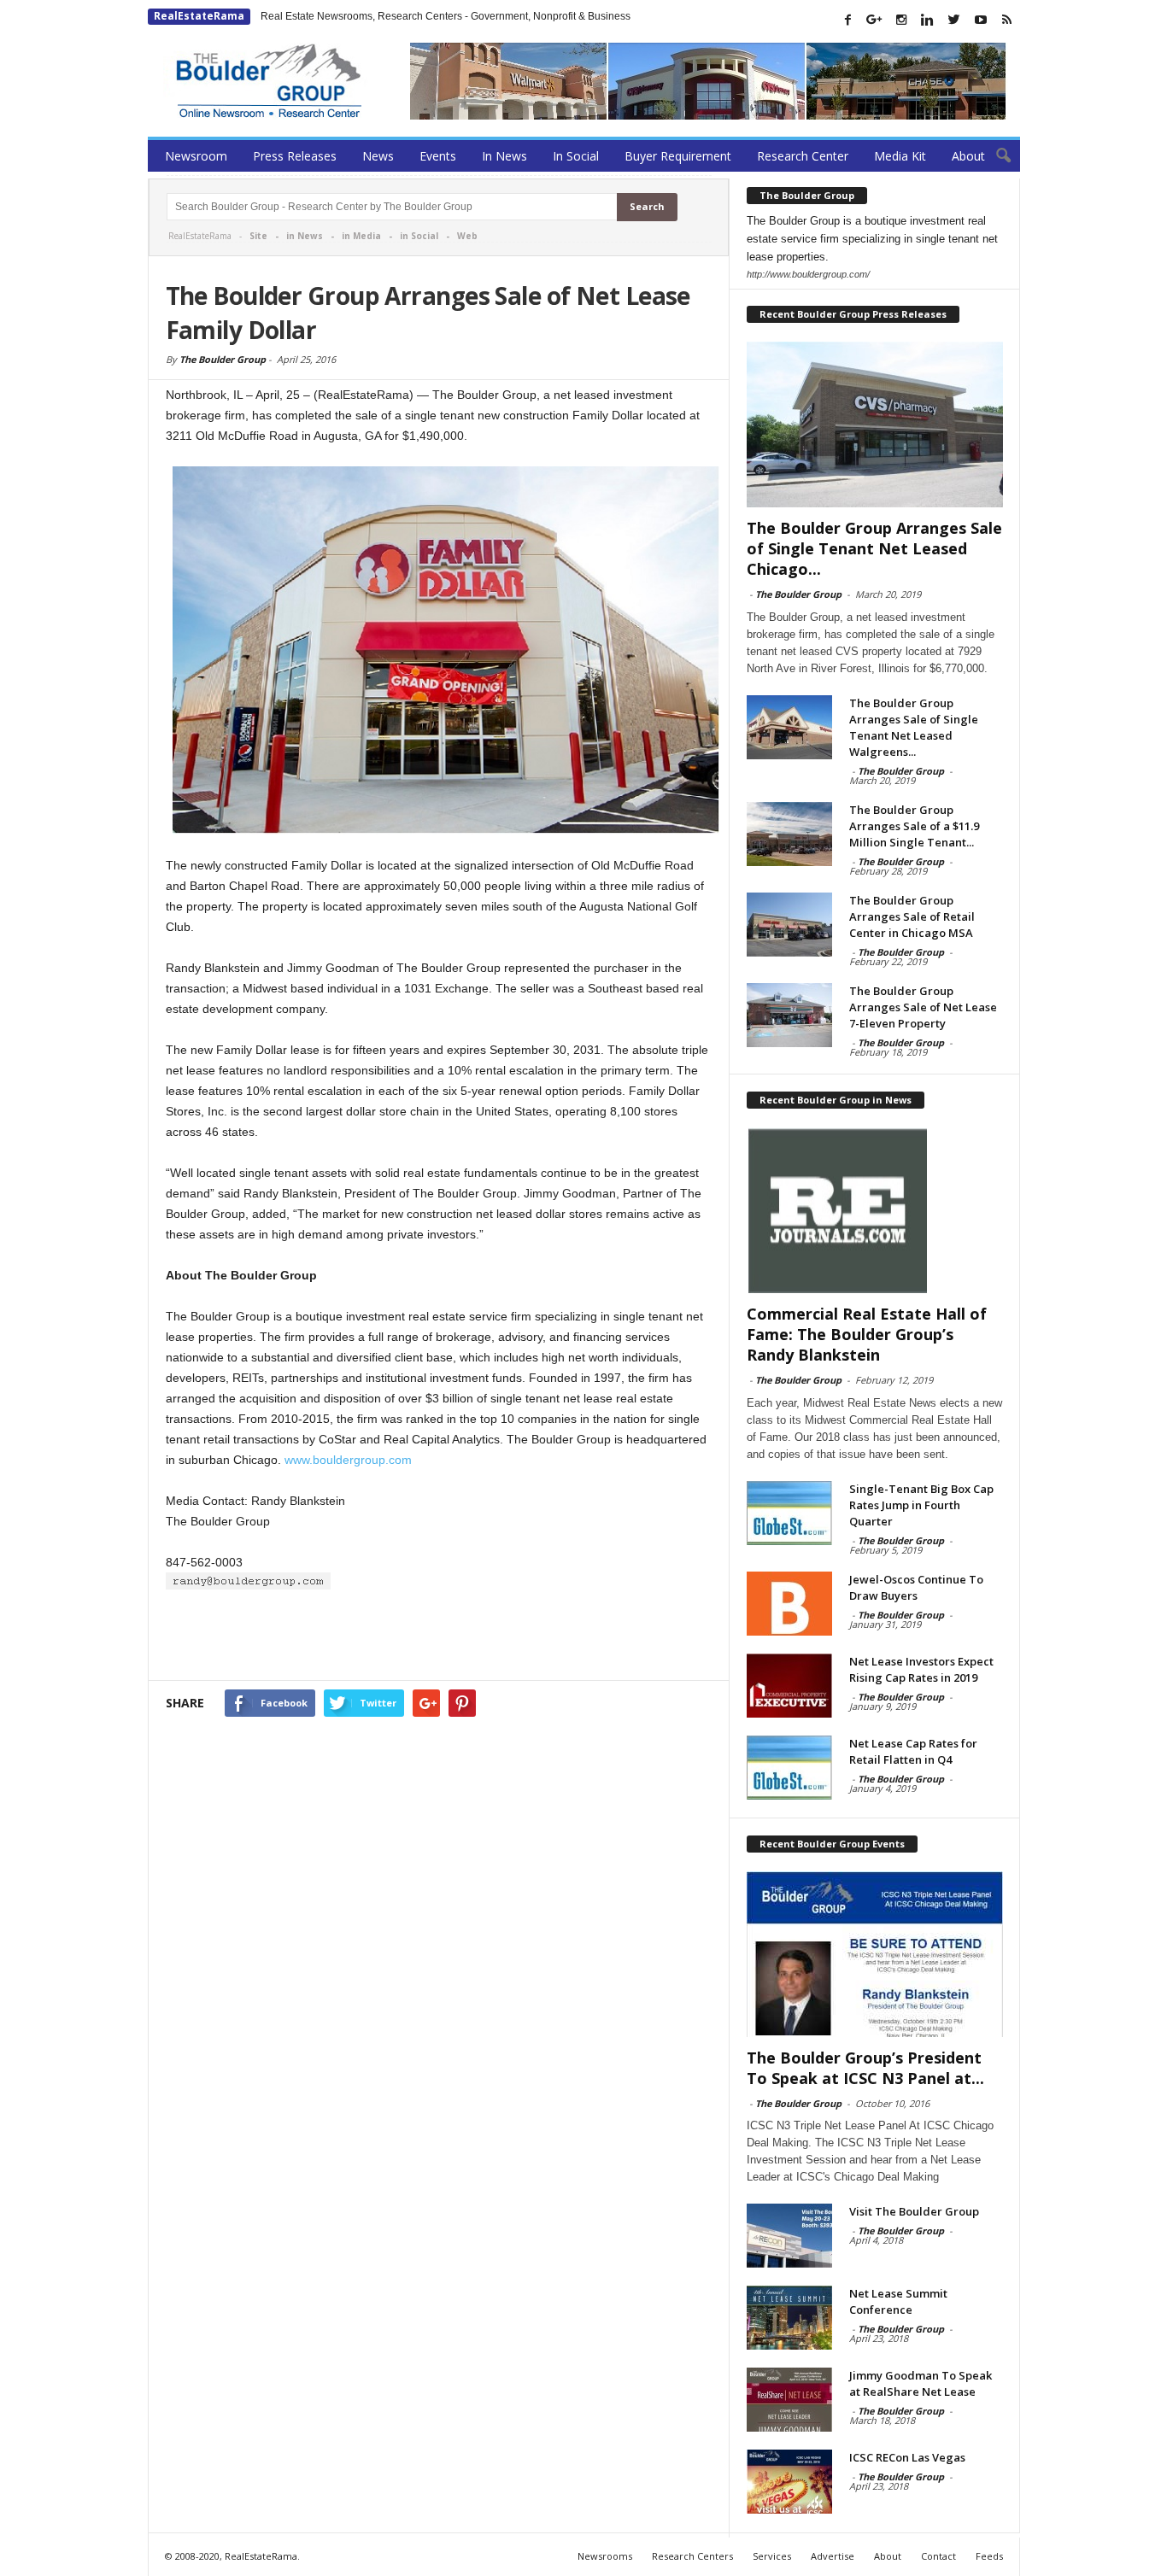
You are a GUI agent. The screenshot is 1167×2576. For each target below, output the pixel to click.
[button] (994, 156)
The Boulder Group (223, 359)
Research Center (803, 156)
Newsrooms (605, 2556)
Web (467, 236)
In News (504, 156)
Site (258, 236)
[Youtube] (981, 20)
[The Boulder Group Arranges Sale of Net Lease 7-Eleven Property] (789, 1015)
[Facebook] (848, 20)
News (378, 156)
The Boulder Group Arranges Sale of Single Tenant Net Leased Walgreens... (914, 727)
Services (772, 2556)
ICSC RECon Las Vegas (907, 2457)
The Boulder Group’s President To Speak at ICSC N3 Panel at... (865, 2068)
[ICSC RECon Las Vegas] (789, 2482)
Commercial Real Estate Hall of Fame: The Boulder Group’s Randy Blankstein (867, 1334)
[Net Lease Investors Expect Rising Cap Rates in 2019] (789, 1686)
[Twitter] (954, 20)
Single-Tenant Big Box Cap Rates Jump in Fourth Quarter (921, 1505)
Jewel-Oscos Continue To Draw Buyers (916, 1587)
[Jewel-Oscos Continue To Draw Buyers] (789, 1604)
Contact (938, 2556)
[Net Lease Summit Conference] (789, 2318)
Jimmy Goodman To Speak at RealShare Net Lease (921, 2383)
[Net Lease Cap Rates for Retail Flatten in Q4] (789, 1768)
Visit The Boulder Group (914, 2211)
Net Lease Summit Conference (898, 2301)
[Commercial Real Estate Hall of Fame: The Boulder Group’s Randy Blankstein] (875, 1210)
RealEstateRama (199, 16)
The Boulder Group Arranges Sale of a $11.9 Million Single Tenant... (914, 826)
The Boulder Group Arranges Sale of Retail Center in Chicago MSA (912, 916)
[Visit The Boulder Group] (789, 2236)
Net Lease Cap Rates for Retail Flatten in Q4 (913, 1751)
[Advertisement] (439, 1636)
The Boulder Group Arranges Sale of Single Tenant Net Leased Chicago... (874, 548)
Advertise (833, 2556)
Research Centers (692, 2556)
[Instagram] (901, 20)
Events (438, 156)
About (968, 156)
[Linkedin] (928, 20)
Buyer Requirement (678, 156)
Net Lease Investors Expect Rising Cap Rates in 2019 (921, 1669)
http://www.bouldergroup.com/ (808, 274)
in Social (419, 236)
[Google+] (875, 20)
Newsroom (196, 156)
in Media (361, 236)
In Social (576, 156)
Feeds (989, 2556)
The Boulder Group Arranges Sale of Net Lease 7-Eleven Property (923, 1007)
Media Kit (900, 156)
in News (305, 236)
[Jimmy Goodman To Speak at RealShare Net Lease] (789, 2400)
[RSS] (1007, 20)
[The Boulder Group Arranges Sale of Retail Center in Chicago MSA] (789, 925)
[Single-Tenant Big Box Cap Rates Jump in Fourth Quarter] (789, 1513)
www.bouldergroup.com (348, 1460)
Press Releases (295, 156)
